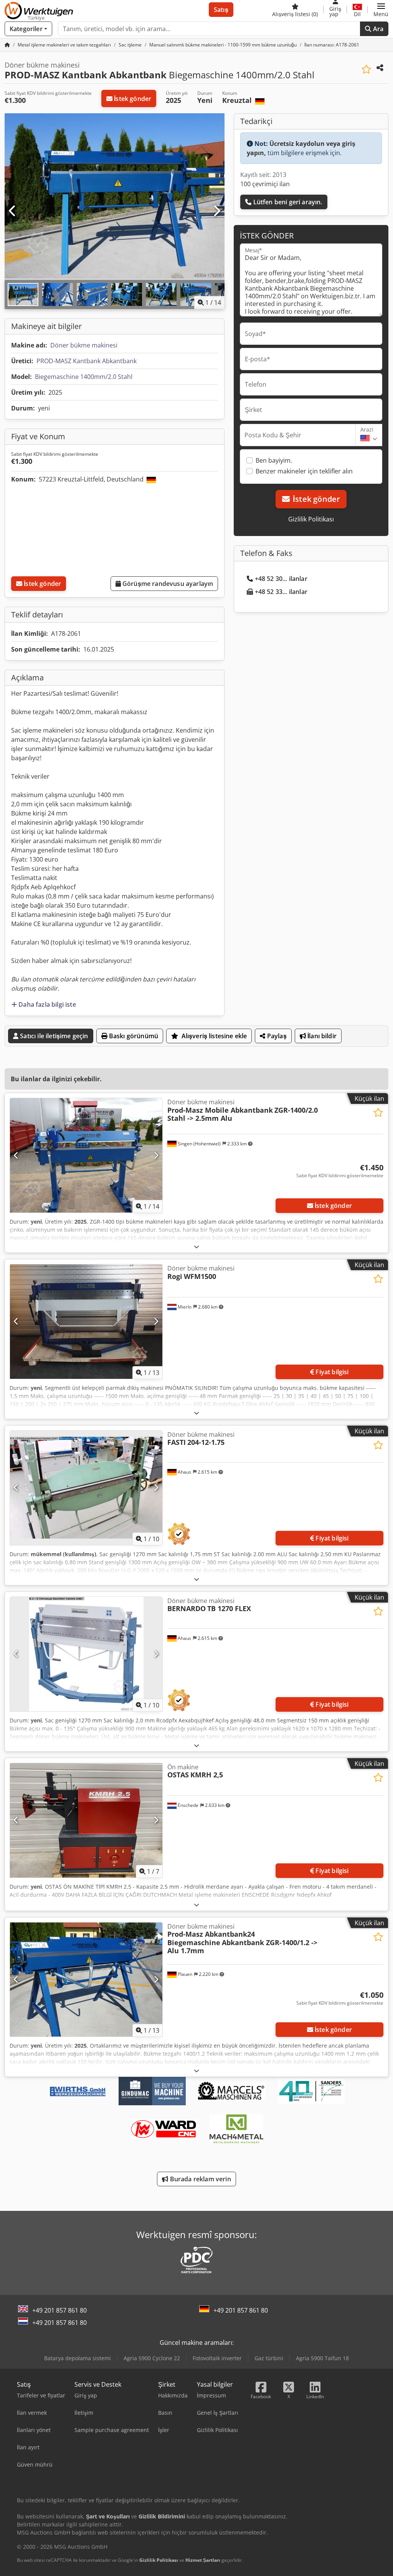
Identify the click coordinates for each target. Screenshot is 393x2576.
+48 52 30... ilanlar (281, 579)
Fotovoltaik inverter (217, 2358)
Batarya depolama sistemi (78, 2358)
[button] (381, 10)
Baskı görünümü (133, 1036)
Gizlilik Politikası (311, 519)
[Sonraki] (216, 211)
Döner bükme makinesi (84, 345)
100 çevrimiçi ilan (265, 184)
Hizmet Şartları (203, 2560)
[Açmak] (196, 1247)
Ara (377, 29)
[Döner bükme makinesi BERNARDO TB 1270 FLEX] (86, 1654)
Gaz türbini (269, 2358)
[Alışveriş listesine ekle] (366, 69)
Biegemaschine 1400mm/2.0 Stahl (84, 377)
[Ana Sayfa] (7, 45)
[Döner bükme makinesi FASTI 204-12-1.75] (86, 1488)
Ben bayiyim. (274, 460)
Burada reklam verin (199, 2179)
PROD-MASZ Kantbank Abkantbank (87, 361)
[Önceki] (13, 211)
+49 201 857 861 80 (59, 2310)
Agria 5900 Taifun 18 (322, 2358)
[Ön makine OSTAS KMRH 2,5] (86, 1820)
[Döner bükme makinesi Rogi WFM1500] (86, 1322)
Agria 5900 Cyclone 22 (152, 2358)
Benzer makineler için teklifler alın (304, 471)
